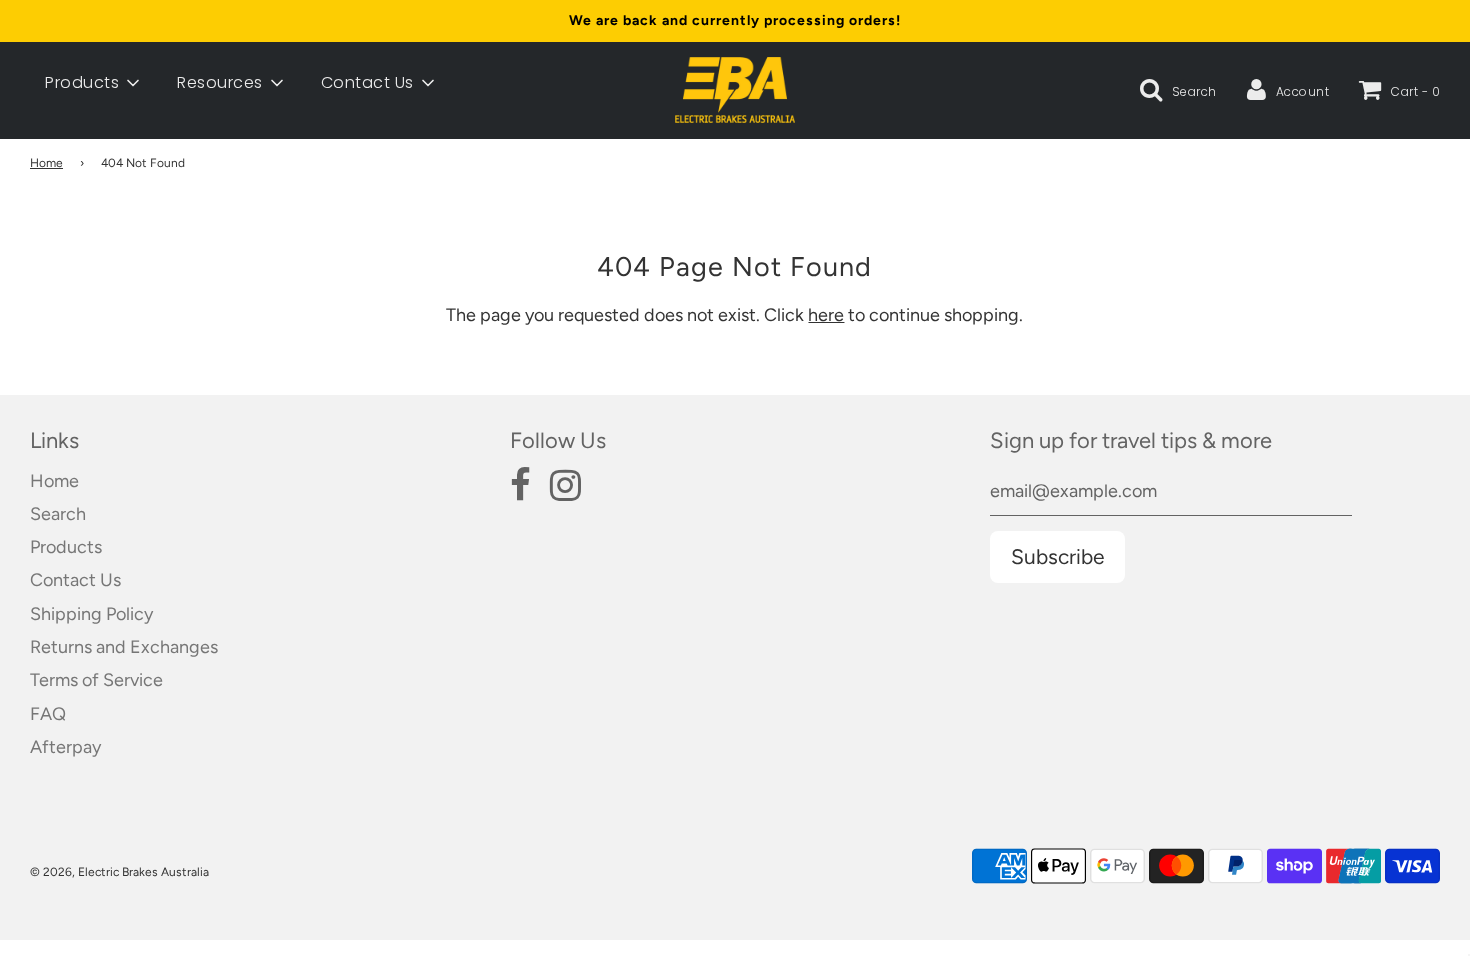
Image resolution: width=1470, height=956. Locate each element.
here (826, 315)
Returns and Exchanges (124, 647)
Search (58, 514)
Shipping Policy (91, 614)
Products (66, 547)
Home (46, 163)
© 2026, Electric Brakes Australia (119, 872)
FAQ (48, 714)
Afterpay (65, 747)
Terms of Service (96, 680)
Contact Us (75, 580)
